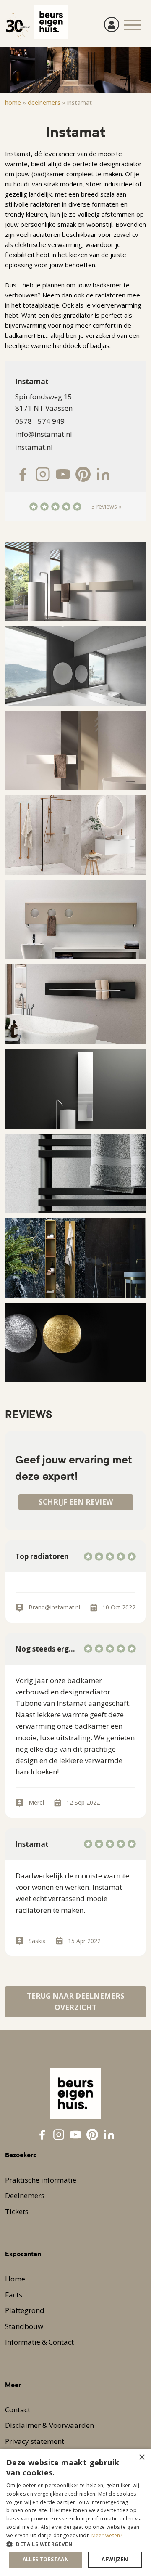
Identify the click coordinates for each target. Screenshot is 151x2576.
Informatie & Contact (39, 2342)
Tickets (17, 2211)
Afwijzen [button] (115, 2559)
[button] (75, 2544)
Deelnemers (44, 102)
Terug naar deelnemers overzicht (76, 2002)
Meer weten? (107, 2535)
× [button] (142, 2458)
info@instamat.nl (44, 434)
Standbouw (24, 2326)
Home (13, 102)
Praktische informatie (41, 2180)
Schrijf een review (76, 1502)
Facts (14, 2295)
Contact (18, 2410)
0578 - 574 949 (40, 421)
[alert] (75, 2512)
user (112, 24)
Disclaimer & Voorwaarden (49, 2425)
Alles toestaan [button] (46, 2559)
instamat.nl (34, 447)
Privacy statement (35, 2441)
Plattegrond (25, 2310)
